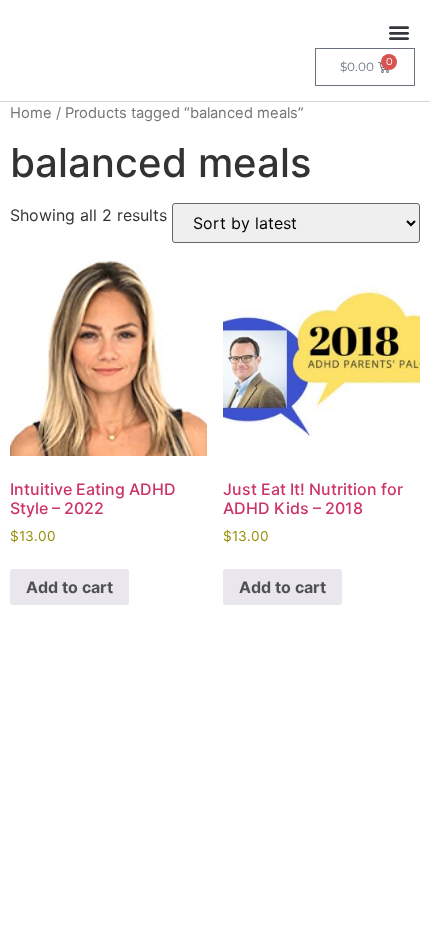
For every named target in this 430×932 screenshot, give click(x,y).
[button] (398, 31)
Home (31, 113)
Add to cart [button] (69, 587)
